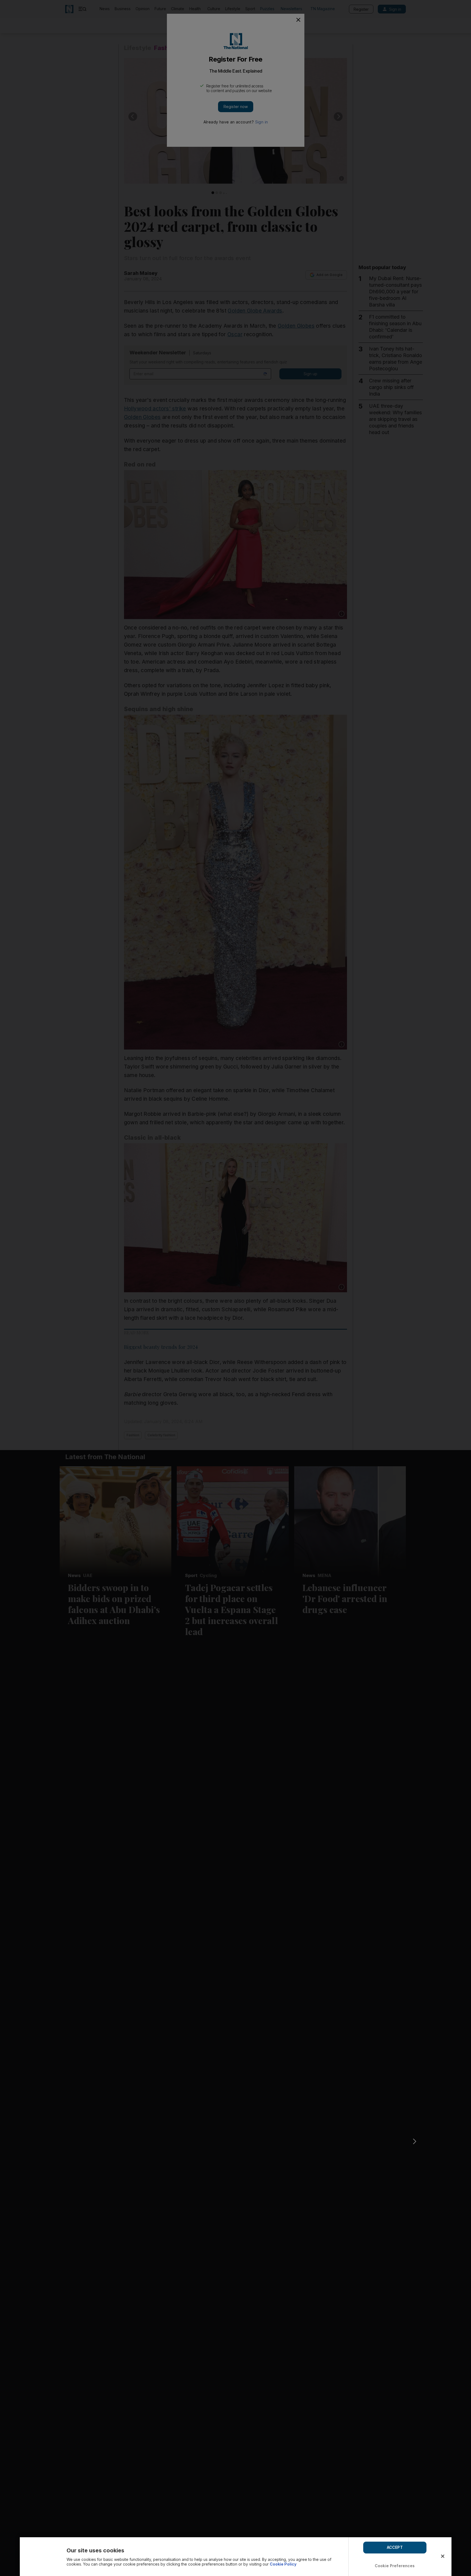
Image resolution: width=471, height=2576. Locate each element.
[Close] (443, 2556)
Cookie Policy (283, 2564)
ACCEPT (395, 2547)
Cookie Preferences (395, 2566)
